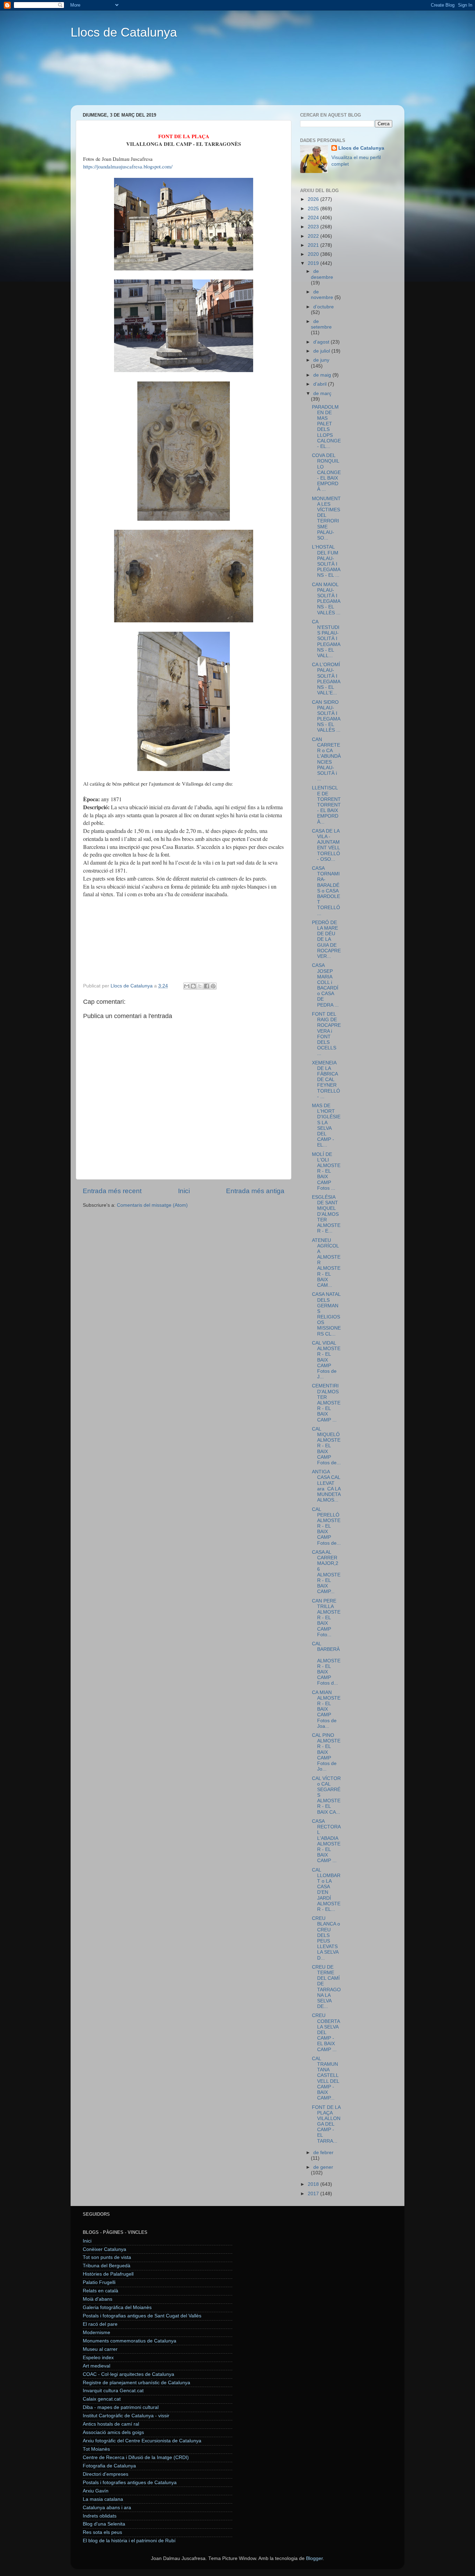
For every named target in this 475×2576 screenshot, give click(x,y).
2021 (314, 245)
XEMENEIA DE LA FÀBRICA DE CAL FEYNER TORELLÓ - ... (326, 1080)
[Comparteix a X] (200, 986)
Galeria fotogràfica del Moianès (117, 2307)
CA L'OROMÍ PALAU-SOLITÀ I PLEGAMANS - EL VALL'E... (326, 679)
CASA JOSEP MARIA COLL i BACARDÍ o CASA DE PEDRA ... (325, 985)
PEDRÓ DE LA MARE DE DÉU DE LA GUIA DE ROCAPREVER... (326, 939)
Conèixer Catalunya (104, 2249)
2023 (314, 227)
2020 (314, 254)
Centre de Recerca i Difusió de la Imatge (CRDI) (136, 2457)
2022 (314, 236)
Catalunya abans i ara (107, 2508)
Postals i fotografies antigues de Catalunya (130, 2483)
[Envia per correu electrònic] (187, 986)
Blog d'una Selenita (104, 2524)
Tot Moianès (96, 2449)
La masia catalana (103, 2499)
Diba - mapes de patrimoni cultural (121, 2407)
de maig (323, 375)
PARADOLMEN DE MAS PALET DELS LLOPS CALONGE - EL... (326, 427)
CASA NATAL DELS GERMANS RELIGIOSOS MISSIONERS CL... (326, 1314)
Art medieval (96, 2366)
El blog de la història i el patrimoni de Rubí (129, 2541)
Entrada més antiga (255, 1191)
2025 (314, 209)
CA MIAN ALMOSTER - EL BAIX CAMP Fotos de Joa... (326, 1709)
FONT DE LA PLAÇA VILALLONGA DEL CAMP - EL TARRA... (326, 2124)
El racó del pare (100, 2324)
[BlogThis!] (193, 986)
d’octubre (324, 307)
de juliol (322, 351)
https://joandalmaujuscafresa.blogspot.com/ (128, 166)
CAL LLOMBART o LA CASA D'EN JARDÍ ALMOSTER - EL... (326, 1890)
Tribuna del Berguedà (107, 2266)
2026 (314, 199)
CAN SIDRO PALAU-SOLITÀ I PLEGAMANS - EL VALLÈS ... (326, 716)
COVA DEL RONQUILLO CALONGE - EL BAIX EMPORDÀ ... (326, 472)
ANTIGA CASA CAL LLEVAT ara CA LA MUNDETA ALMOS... (326, 1486)
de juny (321, 360)
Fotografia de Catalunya (109, 2466)
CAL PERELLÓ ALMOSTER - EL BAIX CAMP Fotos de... (326, 1526)
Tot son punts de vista (107, 2257)
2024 (314, 218)
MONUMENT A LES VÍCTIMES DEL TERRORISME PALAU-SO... (326, 518)
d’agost (322, 342)
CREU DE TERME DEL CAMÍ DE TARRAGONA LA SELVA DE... (326, 1987)
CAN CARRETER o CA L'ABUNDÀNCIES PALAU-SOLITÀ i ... (326, 759)
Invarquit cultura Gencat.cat (113, 2391)
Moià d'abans (98, 2299)
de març (322, 393)
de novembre (323, 295)
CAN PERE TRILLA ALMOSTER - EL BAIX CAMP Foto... (326, 1618)
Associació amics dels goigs (113, 2432)
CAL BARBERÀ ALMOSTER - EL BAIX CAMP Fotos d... (326, 1663)
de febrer (323, 2153)
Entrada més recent (112, 1191)
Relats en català (100, 2291)
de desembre (322, 274)
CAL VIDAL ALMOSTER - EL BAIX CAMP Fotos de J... (326, 1360)
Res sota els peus (102, 2532)
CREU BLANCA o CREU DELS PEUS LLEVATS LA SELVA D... (326, 1938)
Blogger (314, 2558)
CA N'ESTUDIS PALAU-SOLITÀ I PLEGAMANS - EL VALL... (326, 639)
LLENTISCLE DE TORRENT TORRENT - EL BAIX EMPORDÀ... (326, 805)
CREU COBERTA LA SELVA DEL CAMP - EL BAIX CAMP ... (326, 2032)
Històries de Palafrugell (108, 2274)
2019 (314, 263)
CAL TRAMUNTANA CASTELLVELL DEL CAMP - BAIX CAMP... (325, 2078)
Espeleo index (98, 2358)
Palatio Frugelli (99, 2282)
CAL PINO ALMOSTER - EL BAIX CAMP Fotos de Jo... (326, 1752)
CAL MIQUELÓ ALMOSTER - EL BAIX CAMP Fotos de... (326, 1446)
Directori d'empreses (106, 2474)
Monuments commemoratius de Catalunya (130, 2341)
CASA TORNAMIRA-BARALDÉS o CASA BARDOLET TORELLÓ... (326, 891)
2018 (314, 2184)
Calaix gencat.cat (102, 2399)
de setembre (321, 324)
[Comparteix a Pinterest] (213, 986)
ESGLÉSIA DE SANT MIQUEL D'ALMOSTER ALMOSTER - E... (326, 1214)
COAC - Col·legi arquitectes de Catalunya (128, 2374)
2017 (314, 2194)
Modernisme (96, 2333)
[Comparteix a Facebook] (207, 986)
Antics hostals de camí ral (111, 2424)
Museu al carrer (100, 2349)
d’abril (321, 384)
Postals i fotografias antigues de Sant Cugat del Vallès (142, 2316)
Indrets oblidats (100, 2516)
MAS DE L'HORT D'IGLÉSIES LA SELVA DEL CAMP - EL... (326, 1125)
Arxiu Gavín (96, 2491)
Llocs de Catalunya (124, 32)
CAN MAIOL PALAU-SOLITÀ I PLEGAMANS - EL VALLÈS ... (326, 599)
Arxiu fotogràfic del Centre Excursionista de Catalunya (142, 2441)
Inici (184, 1191)
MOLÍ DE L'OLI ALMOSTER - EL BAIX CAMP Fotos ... (326, 1171)
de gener (323, 2167)
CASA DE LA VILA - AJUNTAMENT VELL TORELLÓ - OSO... (326, 845)
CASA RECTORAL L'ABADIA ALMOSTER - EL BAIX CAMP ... (326, 1841)
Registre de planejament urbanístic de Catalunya (136, 2383)
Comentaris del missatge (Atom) (152, 1205)
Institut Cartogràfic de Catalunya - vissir (126, 2416)
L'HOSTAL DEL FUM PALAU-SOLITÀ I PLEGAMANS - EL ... (326, 561)
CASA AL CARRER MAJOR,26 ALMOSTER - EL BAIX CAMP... (326, 1572)
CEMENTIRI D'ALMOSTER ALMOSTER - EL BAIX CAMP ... (326, 1403)
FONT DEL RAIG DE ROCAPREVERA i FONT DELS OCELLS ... (326, 1034)
